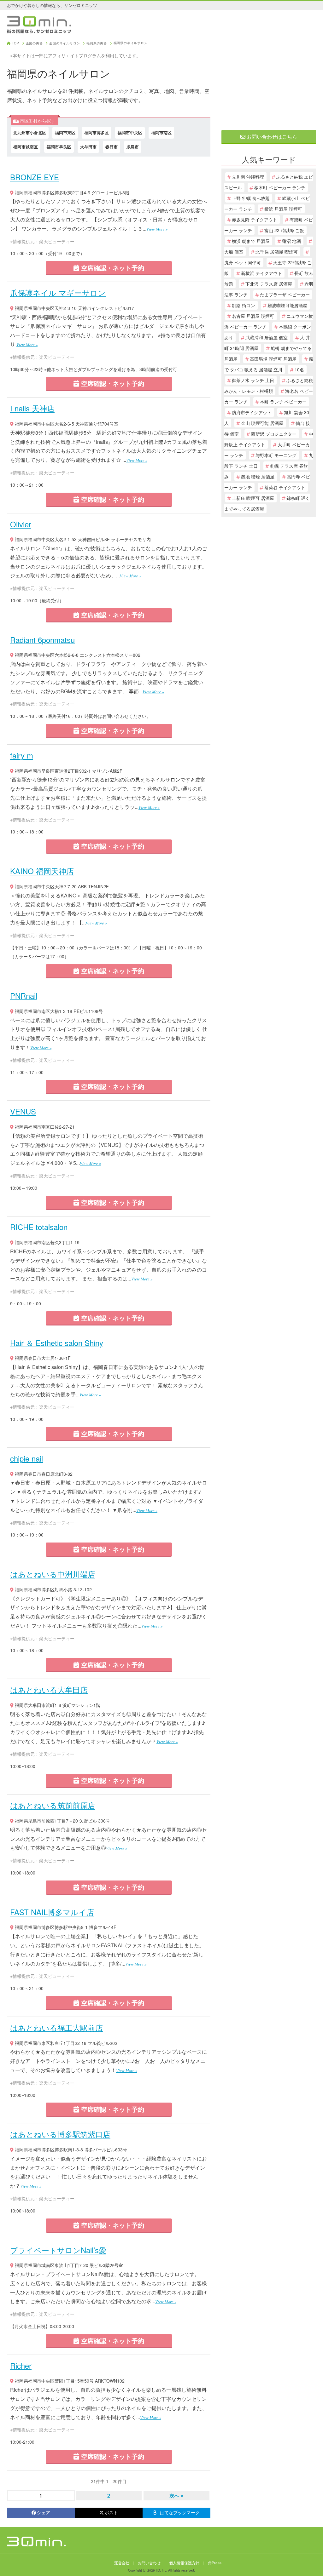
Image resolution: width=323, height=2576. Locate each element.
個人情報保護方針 (184, 2563)
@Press (215, 2563)
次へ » (176, 2496)
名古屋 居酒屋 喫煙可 (253, 316)
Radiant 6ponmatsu (42, 640)
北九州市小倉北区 (30, 132)
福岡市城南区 (26, 147)
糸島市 (133, 147)
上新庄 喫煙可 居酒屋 (253, 498)
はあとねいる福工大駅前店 (56, 2027)
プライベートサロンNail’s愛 (58, 2250)
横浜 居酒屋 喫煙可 (283, 209)
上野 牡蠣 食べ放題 (251, 198)
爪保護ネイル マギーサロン (58, 292)
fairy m (22, 755)
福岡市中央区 (130, 132)
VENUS (23, 1111)
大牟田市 (88, 147)
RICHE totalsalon (39, 1227)
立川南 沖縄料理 (248, 177)
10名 (299, 369)
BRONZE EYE (35, 177)
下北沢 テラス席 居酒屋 (269, 284)
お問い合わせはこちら (271, 137)
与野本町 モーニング (276, 455)
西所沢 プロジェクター (274, 434)
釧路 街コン (244, 305)
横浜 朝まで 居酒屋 (251, 241)
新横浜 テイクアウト (261, 273)
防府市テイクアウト (252, 412)
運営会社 (122, 2563)
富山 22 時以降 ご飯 (284, 230)
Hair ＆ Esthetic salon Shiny (57, 1343)
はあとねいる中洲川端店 (53, 1574)
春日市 (112, 147)
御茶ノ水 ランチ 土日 (253, 380)
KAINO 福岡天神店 (42, 871)
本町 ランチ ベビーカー (283, 402)
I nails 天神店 (32, 408)
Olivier (21, 524)
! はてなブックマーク (179, 2512)
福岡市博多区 (97, 132)
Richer (21, 2365)
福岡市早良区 (59, 147)
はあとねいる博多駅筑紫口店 (60, 2134)
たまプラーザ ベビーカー (285, 295)
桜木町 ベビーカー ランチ (280, 187)
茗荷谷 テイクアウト (285, 487)
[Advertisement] (269, 81)
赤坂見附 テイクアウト (255, 220)
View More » (157, 229)
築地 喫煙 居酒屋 (258, 477)
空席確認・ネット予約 (112, 268)
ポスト (111, 2512)
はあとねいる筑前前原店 (53, 1805)
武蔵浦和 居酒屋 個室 (267, 337)
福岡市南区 (161, 132)
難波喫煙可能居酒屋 (287, 305)
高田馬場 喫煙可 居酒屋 (273, 359)
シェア (44, 2512)
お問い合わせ (149, 2563)
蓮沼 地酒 (291, 241)
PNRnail (24, 996)
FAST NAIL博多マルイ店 (52, 1912)
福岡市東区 (65, 132)
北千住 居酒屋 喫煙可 (277, 252)
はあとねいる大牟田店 (49, 1689)
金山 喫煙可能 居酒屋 (262, 423)
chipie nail (26, 1458)
